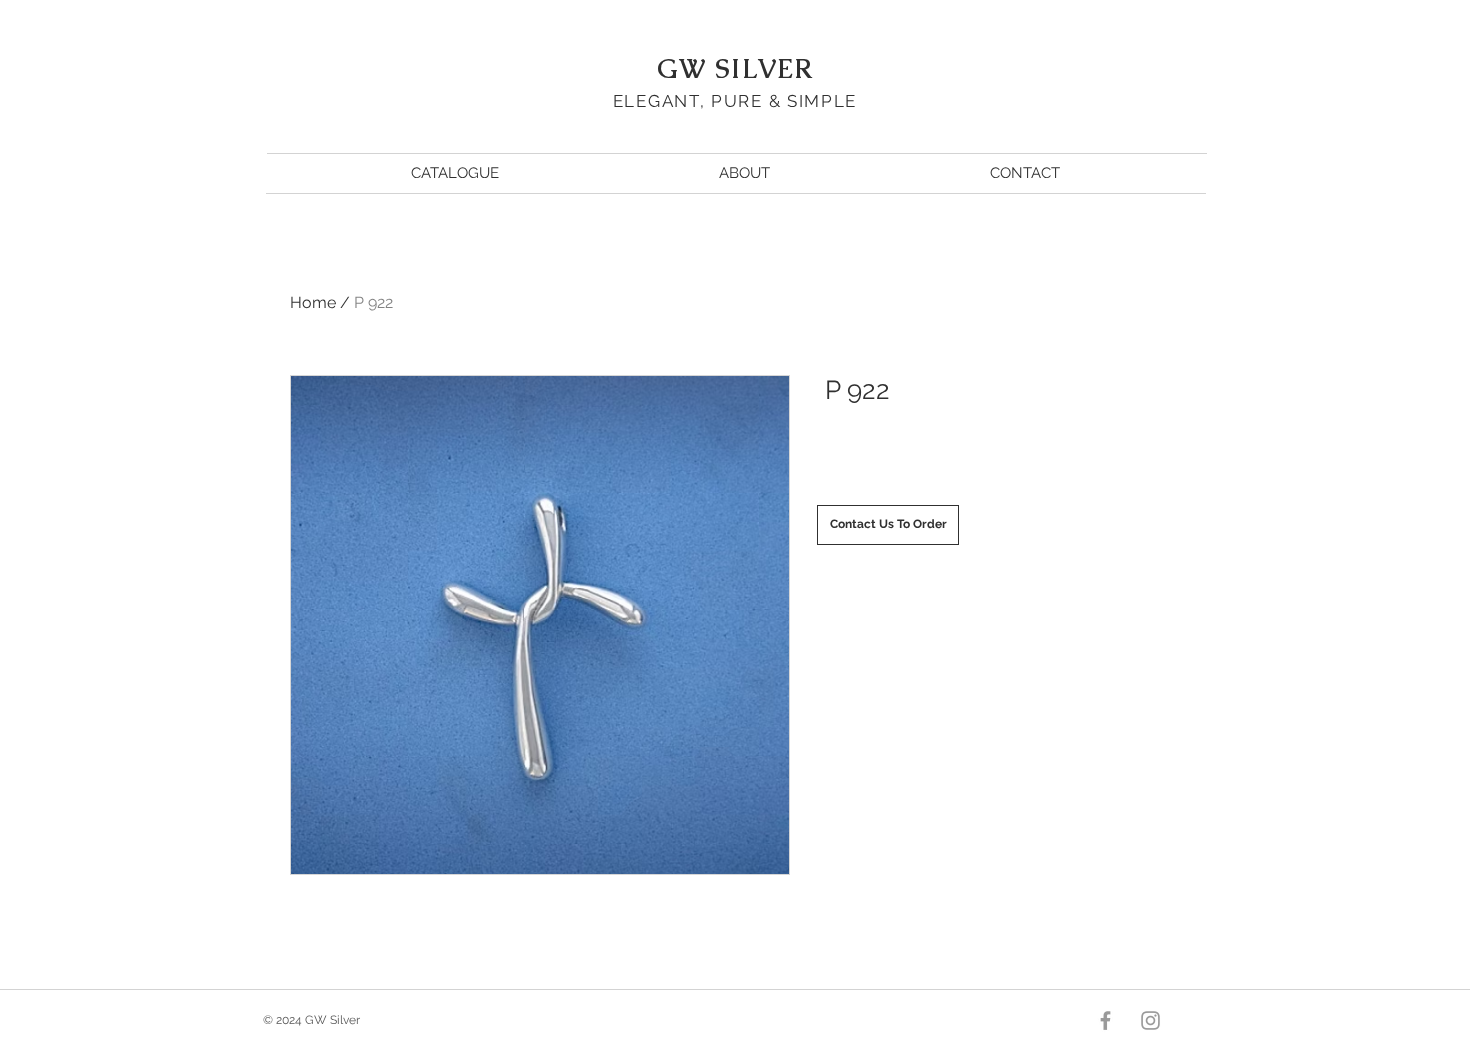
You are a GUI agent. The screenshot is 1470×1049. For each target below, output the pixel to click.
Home (313, 302)
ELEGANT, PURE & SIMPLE (735, 101)
